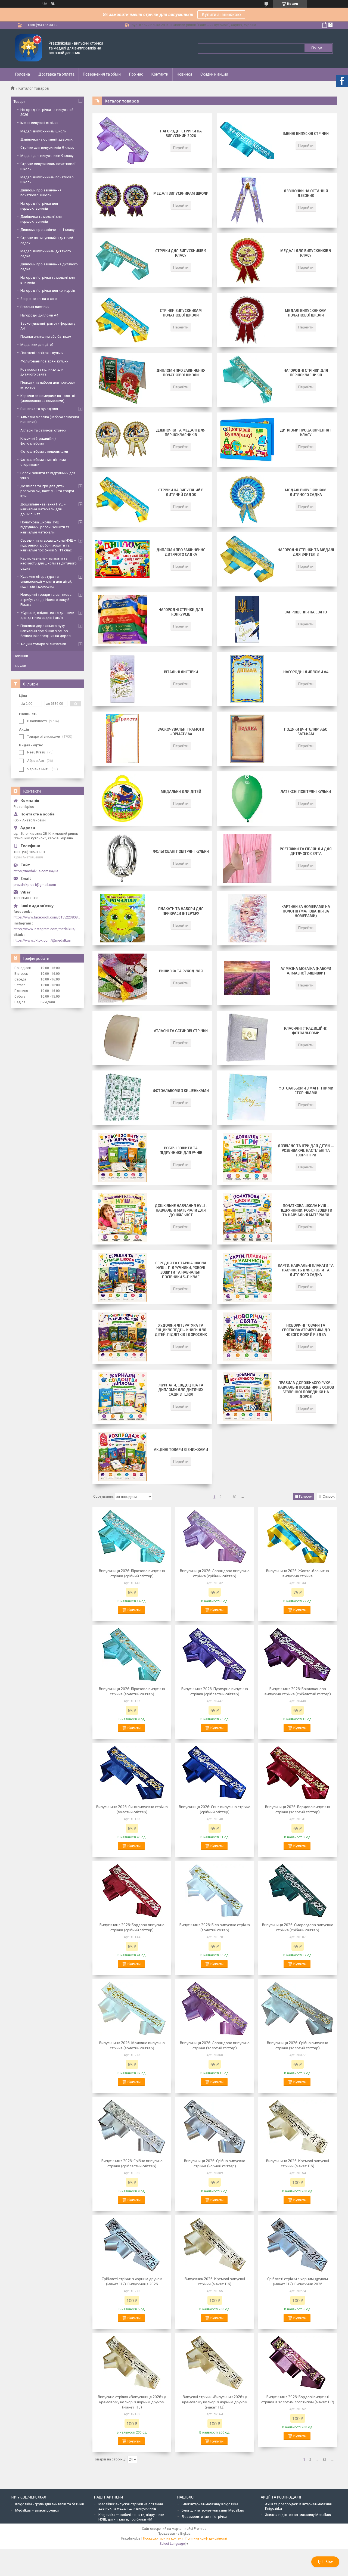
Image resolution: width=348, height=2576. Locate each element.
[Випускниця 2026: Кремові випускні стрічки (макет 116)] (298, 2127)
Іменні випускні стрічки (306, 134)
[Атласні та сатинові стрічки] (122, 1038)
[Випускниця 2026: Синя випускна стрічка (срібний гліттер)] (215, 1773)
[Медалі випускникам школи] (122, 200)
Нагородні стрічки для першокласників (306, 373)
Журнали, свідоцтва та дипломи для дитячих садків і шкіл (181, 1390)
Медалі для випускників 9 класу (306, 253)
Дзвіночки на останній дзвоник (306, 193)
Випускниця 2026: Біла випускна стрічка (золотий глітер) (215, 1927)
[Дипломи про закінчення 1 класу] (247, 440)
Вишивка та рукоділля (181, 971)
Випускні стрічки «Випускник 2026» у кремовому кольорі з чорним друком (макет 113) (215, 2402)
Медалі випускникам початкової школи (306, 313)
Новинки (184, 74)
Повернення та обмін (102, 74)
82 (235, 1497)
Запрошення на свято (306, 612)
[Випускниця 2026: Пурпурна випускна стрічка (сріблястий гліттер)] (215, 1655)
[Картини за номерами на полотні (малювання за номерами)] (247, 918)
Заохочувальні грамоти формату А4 (181, 732)
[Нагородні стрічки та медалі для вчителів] (247, 559)
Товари (20, 102)
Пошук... (318, 48)
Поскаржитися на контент (163, 2538)
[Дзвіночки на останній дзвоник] (247, 200)
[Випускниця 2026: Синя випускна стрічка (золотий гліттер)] (132, 1773)
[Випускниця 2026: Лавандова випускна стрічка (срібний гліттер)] (215, 1537)
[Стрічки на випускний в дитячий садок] (122, 499)
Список (329, 1496)
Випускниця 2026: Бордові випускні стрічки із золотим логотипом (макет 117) (298, 2399)
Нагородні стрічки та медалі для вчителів (306, 552)
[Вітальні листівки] (122, 679)
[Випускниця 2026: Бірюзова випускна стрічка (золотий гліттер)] (132, 1655)
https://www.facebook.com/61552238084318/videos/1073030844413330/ (48, 917)
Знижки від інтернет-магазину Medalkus (298, 2515)
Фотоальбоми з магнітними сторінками (306, 1090)
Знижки (20, 666)
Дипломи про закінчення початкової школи (181, 373)
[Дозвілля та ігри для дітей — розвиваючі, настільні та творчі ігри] (247, 1157)
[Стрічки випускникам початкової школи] (122, 320)
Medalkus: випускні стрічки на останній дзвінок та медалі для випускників (131, 2506)
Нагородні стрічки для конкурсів (181, 612)
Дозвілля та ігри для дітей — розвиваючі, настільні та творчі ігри (306, 1150)
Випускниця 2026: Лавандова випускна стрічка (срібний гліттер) (215, 1573)
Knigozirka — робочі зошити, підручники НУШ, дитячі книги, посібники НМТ (131, 2517)
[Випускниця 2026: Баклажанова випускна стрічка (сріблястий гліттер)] (298, 1655)
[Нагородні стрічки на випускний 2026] (122, 141)
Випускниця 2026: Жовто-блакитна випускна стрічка (298, 1573)
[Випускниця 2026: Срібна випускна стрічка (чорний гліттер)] (215, 2127)
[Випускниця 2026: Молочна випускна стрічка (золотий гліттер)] (132, 2009)
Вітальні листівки (181, 672)
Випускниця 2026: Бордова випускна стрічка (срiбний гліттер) (132, 1927)
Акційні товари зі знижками (181, 1450)
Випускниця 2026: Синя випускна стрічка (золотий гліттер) (132, 1809)
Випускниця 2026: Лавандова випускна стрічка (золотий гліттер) (215, 2045)
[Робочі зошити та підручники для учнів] (122, 1157)
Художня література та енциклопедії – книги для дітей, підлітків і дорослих (181, 1330)
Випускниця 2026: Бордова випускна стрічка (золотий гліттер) (298, 1809)
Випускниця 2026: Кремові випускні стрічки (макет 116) (298, 2163)
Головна (23, 74)
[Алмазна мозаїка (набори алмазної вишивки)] (247, 978)
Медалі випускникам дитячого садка (306, 492)
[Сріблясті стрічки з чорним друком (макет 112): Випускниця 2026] (132, 2245)
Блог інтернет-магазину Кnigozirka (210, 2504)
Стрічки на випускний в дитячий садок (181, 492)
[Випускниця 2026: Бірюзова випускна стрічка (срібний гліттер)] (132, 1537)
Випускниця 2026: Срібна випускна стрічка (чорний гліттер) (215, 2163)
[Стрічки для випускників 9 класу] (122, 260)
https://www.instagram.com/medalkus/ (45, 929)
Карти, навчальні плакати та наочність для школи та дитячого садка (306, 1270)
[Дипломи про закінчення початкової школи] (122, 380)
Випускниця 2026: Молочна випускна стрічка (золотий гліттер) (132, 2045)
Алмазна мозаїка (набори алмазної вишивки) (306, 971)
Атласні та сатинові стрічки (181, 1031)
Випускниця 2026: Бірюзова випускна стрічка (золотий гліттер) (132, 1691)
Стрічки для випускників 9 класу (181, 253)
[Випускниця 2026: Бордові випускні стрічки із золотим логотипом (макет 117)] (298, 2363)
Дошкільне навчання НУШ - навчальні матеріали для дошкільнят (181, 1210)
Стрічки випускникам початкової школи (181, 313)
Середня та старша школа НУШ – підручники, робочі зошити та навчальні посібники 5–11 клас (181, 1270)
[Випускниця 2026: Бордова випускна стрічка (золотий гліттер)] (298, 1773)
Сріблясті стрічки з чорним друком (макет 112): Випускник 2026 (298, 2281)
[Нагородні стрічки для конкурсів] (122, 619)
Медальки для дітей (181, 792)
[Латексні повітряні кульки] (247, 799)
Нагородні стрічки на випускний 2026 (181, 133)
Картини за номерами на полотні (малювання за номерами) (306, 911)
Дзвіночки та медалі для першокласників (181, 432)
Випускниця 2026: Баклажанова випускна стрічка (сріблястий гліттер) (298, 1691)
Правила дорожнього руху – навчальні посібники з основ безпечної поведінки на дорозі (306, 1390)
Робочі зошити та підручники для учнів (181, 1150)
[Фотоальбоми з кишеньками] (122, 1098)
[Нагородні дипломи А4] (247, 679)
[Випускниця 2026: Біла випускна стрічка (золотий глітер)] (215, 1891)
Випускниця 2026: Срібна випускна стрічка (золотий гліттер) (298, 2045)
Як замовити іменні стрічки (204, 2517)
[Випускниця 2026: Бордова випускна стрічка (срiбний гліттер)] (132, 1891)
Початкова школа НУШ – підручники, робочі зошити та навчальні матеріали (306, 1210)
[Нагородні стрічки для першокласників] (247, 380)
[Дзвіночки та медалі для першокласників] (122, 440)
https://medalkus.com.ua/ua (36, 871)
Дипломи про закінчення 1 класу (306, 432)
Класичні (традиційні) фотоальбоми (306, 1031)
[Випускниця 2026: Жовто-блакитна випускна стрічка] (298, 1537)
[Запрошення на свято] (247, 619)
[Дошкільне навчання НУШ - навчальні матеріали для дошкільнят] (122, 1217)
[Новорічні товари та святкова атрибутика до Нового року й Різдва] (247, 1337)
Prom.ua (200, 2529)
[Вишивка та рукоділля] (122, 978)
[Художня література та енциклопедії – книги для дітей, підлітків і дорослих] (122, 1337)
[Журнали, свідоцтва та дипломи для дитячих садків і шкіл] (122, 1397)
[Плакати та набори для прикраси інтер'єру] (122, 918)
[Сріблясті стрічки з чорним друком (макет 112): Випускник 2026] (298, 2245)
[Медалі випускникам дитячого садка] (247, 499)
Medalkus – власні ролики (37, 2510)
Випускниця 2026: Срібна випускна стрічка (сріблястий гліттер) (132, 2163)
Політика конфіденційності (206, 2538)
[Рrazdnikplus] (29, 48)
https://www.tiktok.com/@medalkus (42, 940)
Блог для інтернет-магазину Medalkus (213, 2510)
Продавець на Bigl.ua (174, 2534)
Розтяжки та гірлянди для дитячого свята (306, 851)
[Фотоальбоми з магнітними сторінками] (247, 1098)
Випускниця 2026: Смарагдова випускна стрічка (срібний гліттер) (298, 1927)
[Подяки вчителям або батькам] (247, 739)
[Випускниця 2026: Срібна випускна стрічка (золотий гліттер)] (298, 2009)
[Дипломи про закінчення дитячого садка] (122, 559)
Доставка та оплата (56, 74)
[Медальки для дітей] (122, 799)
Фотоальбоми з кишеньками (181, 1091)
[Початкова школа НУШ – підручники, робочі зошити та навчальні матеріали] (247, 1217)
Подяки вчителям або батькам (306, 732)
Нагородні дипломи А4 (306, 672)
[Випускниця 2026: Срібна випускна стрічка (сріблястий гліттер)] (132, 2127)
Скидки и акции (214, 74)
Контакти (160, 74)
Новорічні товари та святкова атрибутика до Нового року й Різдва (306, 1330)
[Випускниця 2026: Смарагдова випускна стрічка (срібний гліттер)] (298, 1891)
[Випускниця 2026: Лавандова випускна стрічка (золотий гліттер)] (215, 2009)
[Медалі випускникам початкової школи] (247, 320)
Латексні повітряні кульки (306, 792)
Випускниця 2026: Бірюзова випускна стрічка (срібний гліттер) (132, 1573)
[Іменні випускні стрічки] (247, 141)
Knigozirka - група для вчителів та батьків (50, 2504)
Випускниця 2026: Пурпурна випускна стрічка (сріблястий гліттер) (215, 1691)
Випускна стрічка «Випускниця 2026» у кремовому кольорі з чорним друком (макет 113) (132, 2402)
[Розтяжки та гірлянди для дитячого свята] (247, 858)
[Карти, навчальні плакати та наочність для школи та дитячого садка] (247, 1277)
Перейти (181, 148)
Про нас (136, 74)
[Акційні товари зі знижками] (122, 1457)
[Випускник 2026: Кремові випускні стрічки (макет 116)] (215, 2245)
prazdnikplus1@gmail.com (35, 885)
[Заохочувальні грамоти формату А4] (122, 739)
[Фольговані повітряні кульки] (122, 858)
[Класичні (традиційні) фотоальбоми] (247, 1038)
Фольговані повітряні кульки (181, 851)
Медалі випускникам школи (181, 193)
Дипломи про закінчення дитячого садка (181, 552)
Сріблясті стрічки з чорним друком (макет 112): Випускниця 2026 (132, 2281)
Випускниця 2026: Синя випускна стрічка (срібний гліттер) (215, 1809)
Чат (329, 2562)
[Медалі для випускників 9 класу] (247, 260)
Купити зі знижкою (221, 15)
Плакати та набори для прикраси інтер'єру (181, 911)
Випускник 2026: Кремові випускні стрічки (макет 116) (215, 2281)
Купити (134, 1610)
